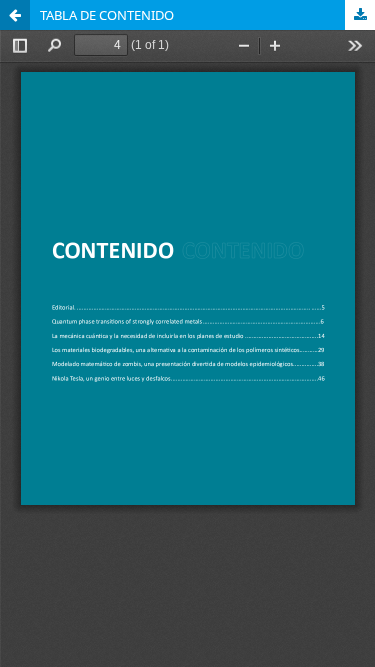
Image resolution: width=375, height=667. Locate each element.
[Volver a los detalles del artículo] (15, 15)
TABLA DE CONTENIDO (107, 15)
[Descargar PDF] (360, 15)
